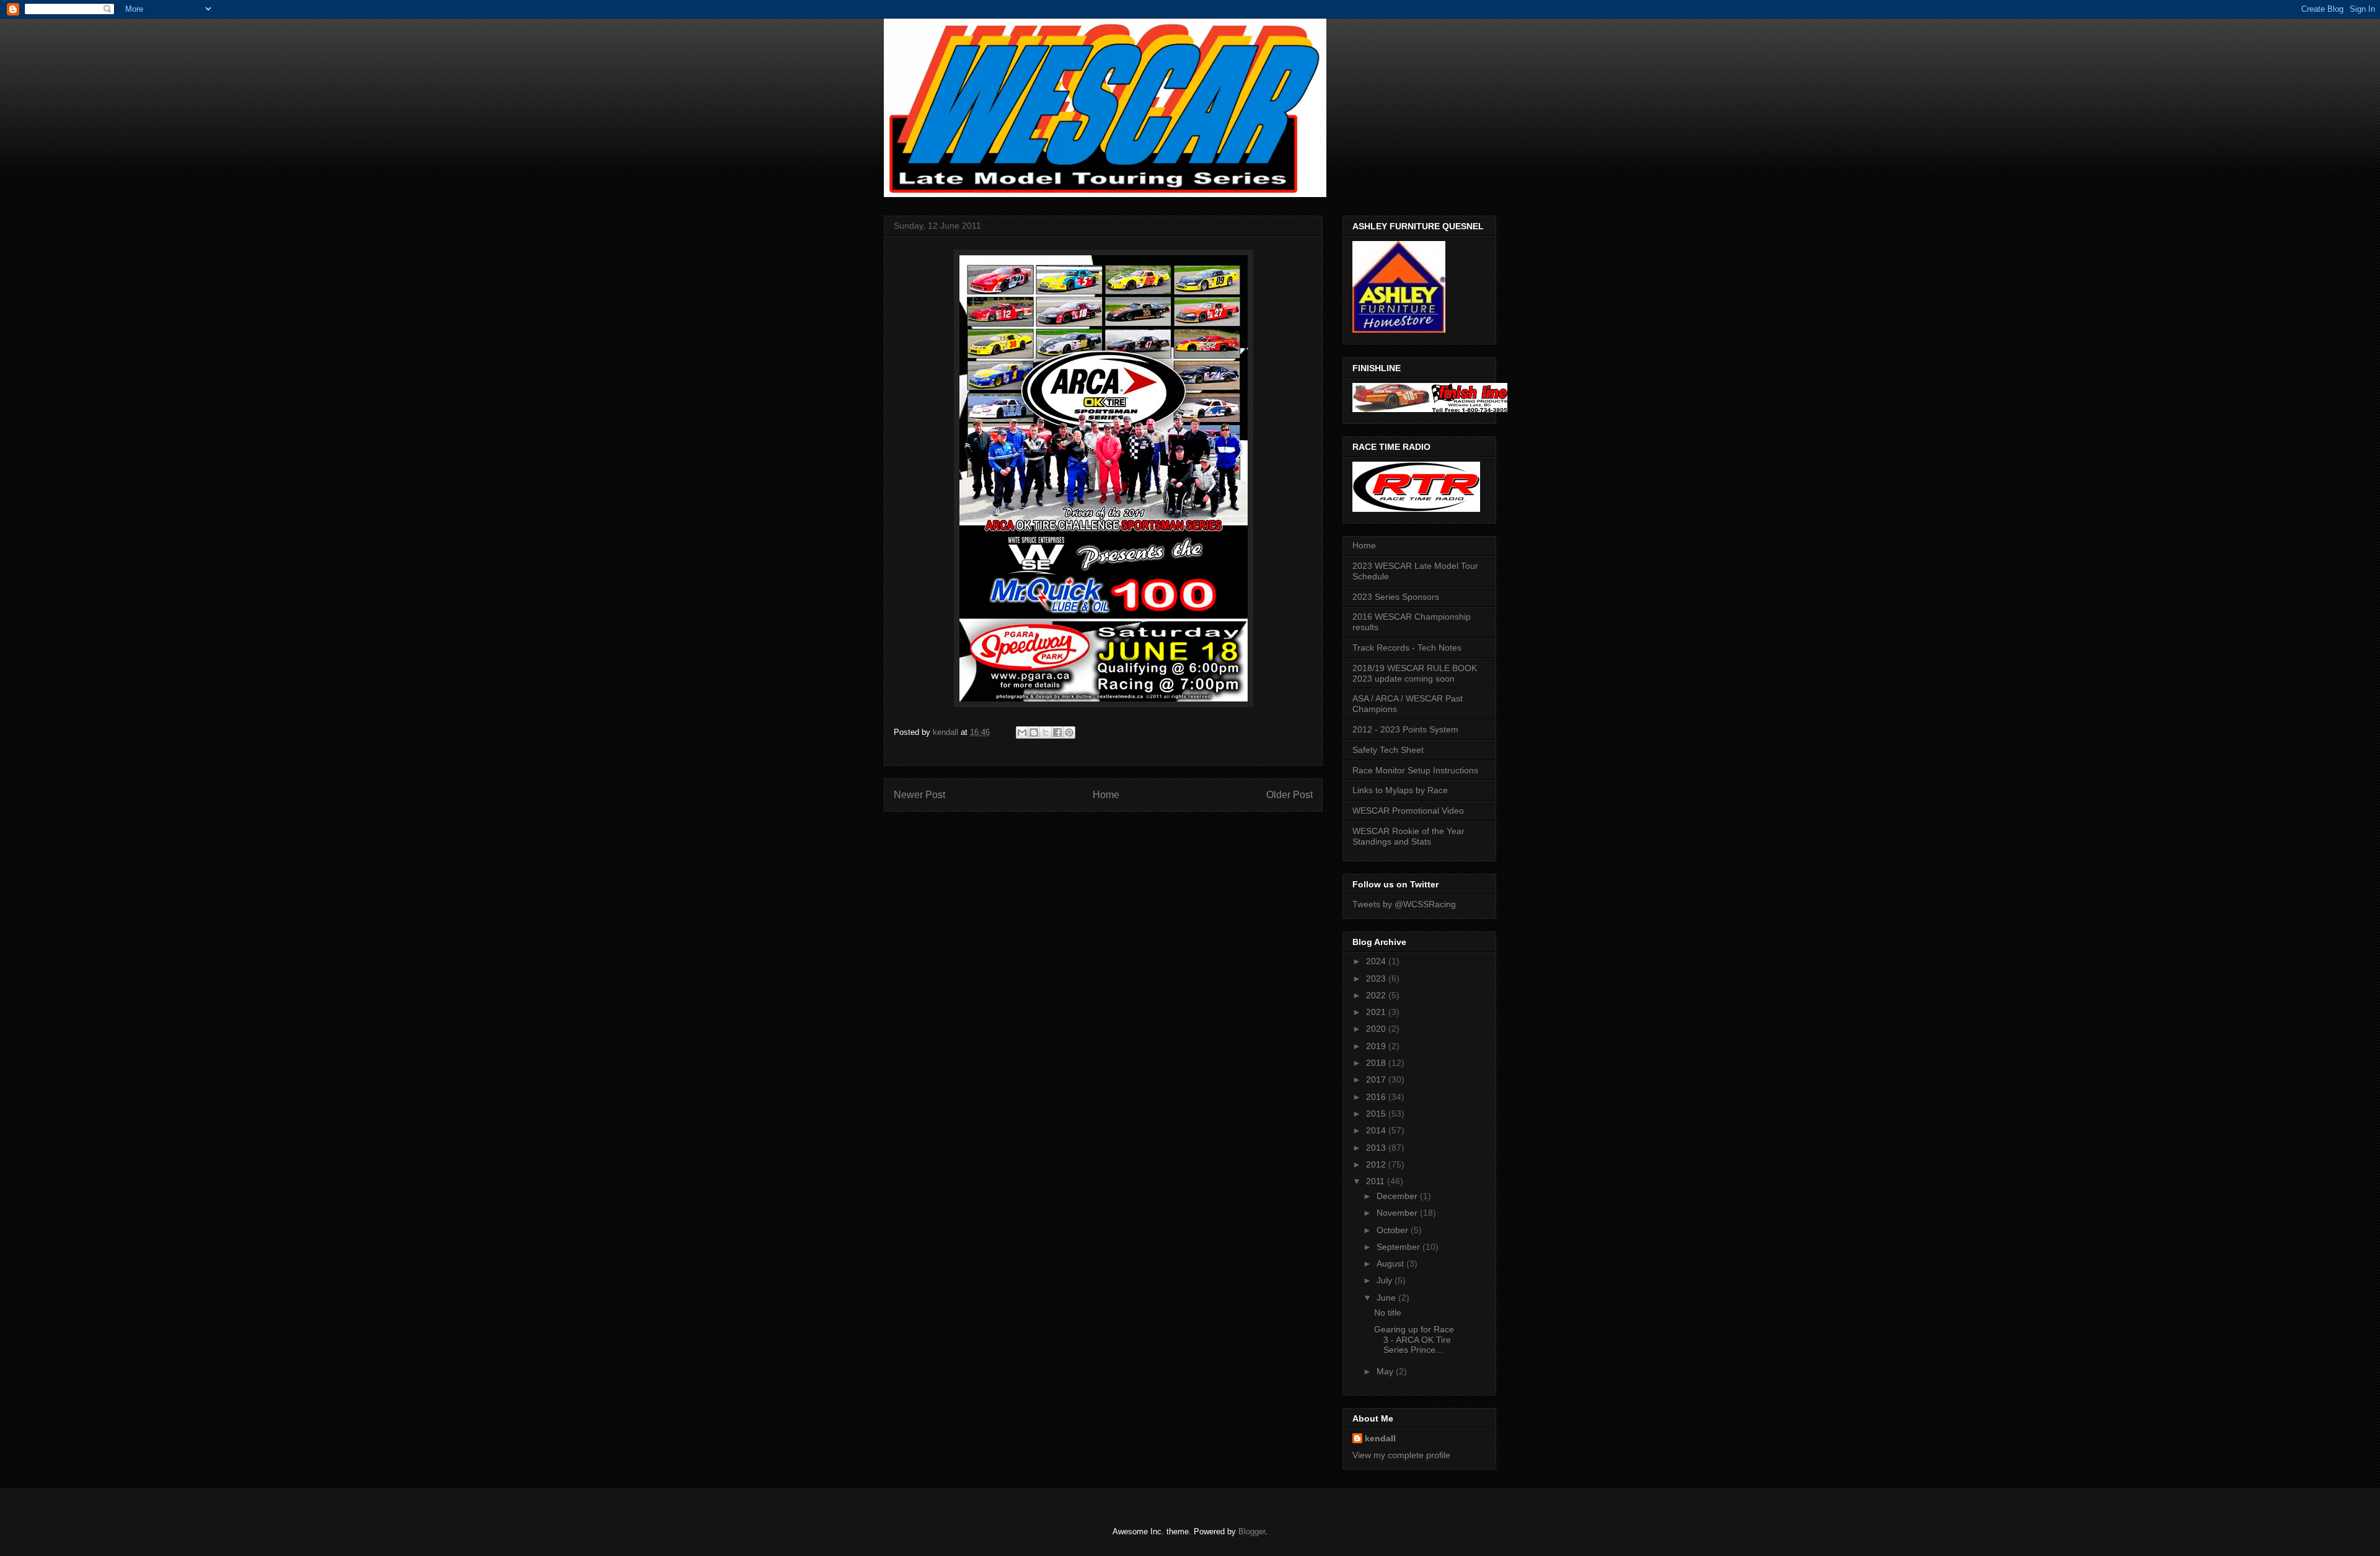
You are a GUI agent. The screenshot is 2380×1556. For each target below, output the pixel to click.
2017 (1377, 1079)
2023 (1377, 978)
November (1398, 1213)
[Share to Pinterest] (1069, 732)
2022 (1377, 995)
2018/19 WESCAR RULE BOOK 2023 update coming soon (1415, 673)
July (1386, 1280)
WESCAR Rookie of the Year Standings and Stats (1408, 836)
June (1387, 1298)
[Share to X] (1046, 732)
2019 (1377, 1046)
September (1399, 1247)
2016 (1377, 1097)
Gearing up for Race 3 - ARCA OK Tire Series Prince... (1414, 1340)
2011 (1377, 1181)
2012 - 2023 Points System (1405, 729)
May (1386, 1371)
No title (1388, 1312)
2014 (1377, 1130)
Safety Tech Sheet (1388, 750)
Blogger (1252, 1532)
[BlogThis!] (1034, 732)
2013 (1377, 1148)
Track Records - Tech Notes (1407, 648)
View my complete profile (1401, 1455)
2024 (1377, 961)
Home (1106, 795)
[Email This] (1022, 732)
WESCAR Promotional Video (1408, 811)
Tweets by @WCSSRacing (1404, 904)
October (1394, 1230)
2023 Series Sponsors (1396, 597)
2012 (1377, 1164)
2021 (1377, 1012)
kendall (1380, 1438)
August (1391, 1264)
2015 (1377, 1114)
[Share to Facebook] (1057, 732)
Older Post (1289, 795)
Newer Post (919, 795)
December (1398, 1196)
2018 (1377, 1063)
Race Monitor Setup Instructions (1415, 770)
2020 (1377, 1029)
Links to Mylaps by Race (1400, 790)
